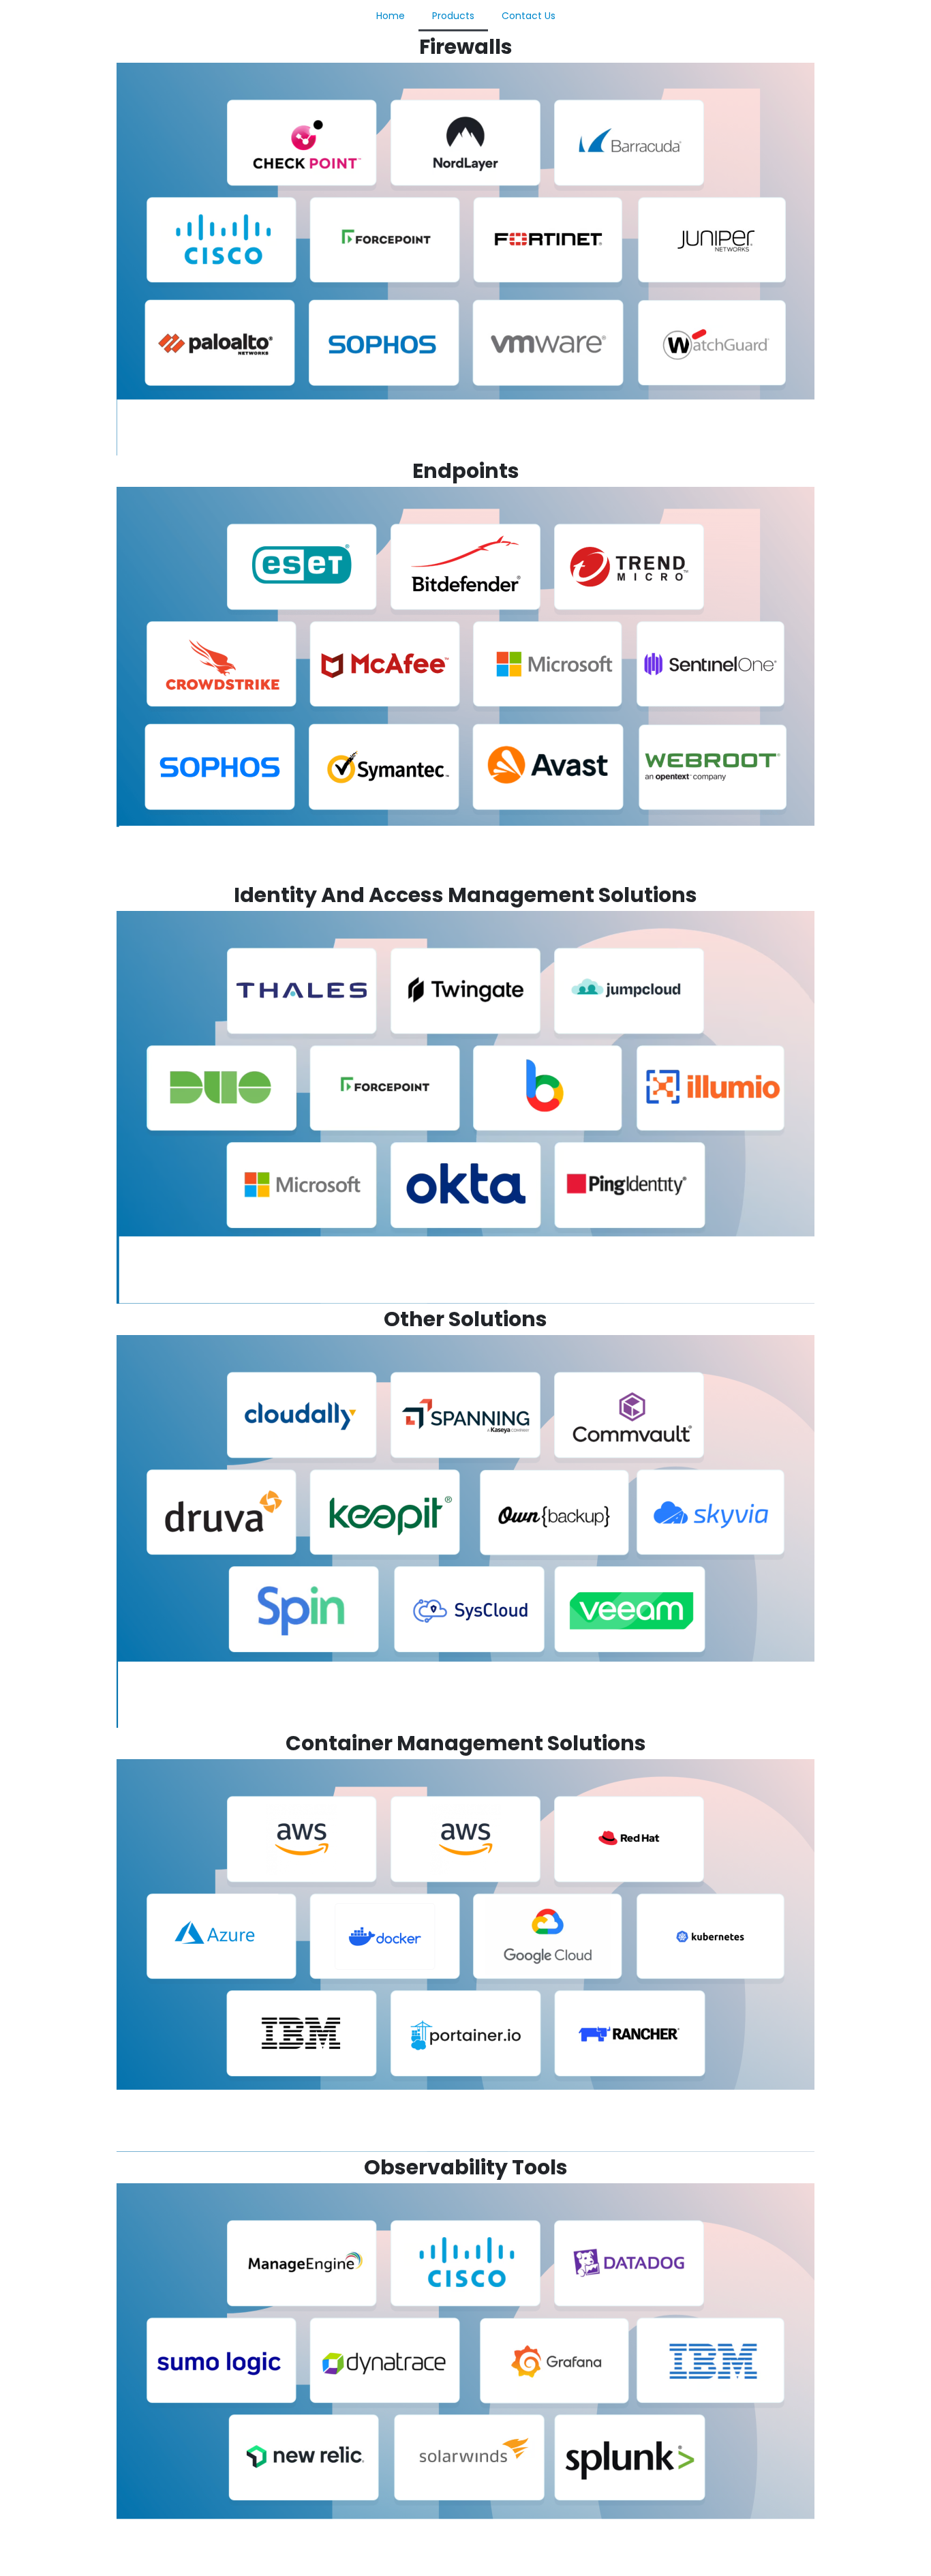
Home (391, 16)
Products (453, 16)
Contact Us (529, 16)
